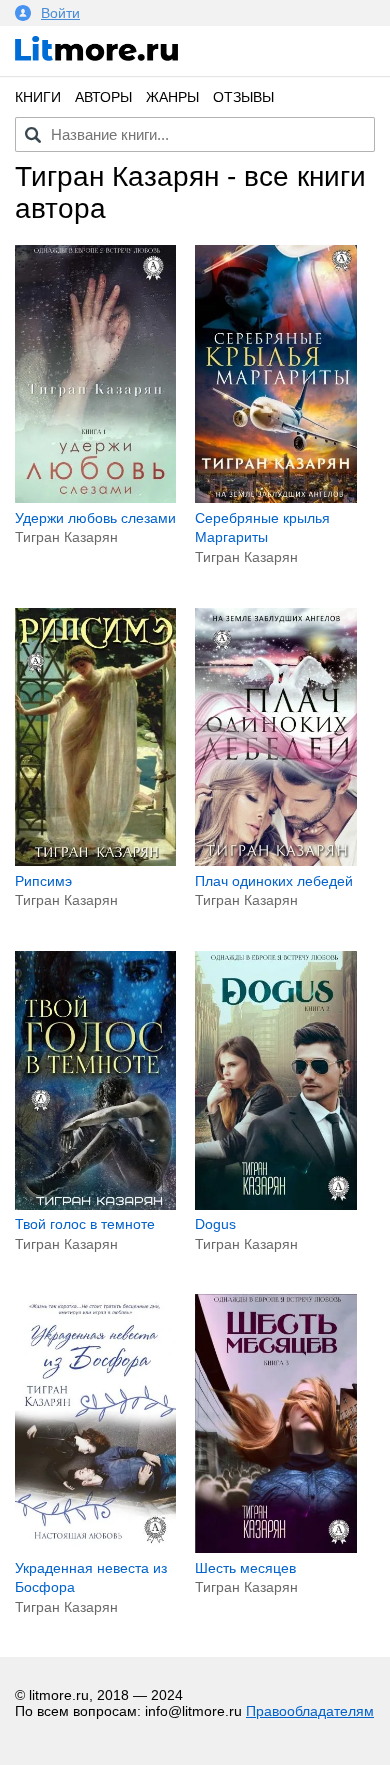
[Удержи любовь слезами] (95, 498)
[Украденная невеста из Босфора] (95, 1548)
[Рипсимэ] (95, 861)
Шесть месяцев (245, 1568)
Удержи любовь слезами (95, 518)
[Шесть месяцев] (275, 1548)
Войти (60, 13)
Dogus (215, 1224)
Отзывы (243, 97)
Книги (38, 97)
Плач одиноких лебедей (274, 881)
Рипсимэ (43, 881)
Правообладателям (310, 1711)
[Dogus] (275, 1205)
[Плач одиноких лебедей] (275, 861)
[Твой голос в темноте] (95, 1205)
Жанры (172, 97)
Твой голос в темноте (85, 1224)
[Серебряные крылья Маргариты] (275, 498)
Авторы (103, 97)
